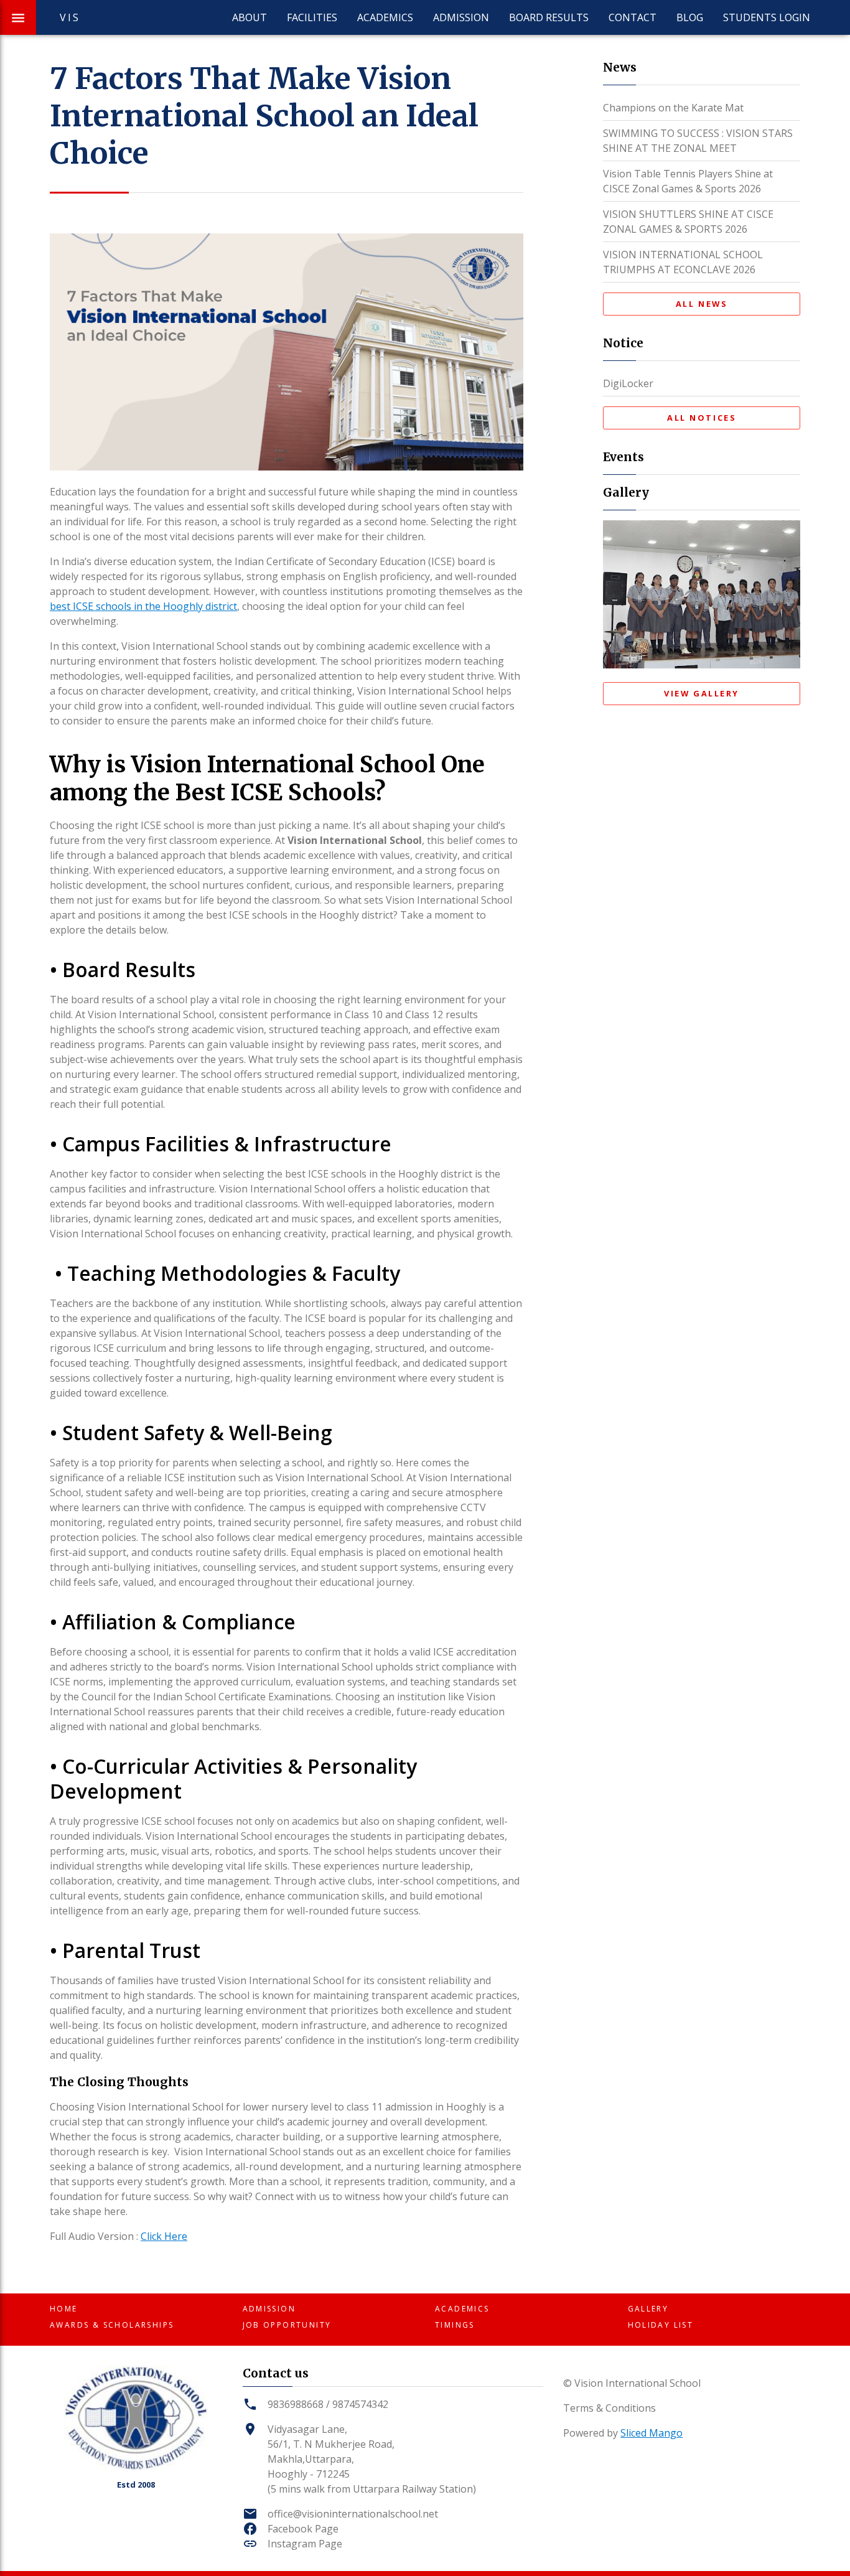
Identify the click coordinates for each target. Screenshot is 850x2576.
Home (64, 2309)
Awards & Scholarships (112, 2325)
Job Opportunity (287, 2325)
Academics (385, 17)
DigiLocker (628, 383)
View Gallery (702, 693)
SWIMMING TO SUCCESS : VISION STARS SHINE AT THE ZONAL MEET (698, 141)
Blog (690, 17)
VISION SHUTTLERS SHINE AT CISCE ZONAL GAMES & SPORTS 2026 (688, 222)
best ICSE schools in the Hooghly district (143, 606)
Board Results (549, 17)
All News (702, 304)
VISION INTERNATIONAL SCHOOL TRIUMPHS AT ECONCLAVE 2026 (683, 262)
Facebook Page (303, 2529)
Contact (633, 17)
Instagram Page (305, 2544)
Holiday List (661, 2325)
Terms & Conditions (609, 2408)
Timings (455, 2325)
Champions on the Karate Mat (673, 108)
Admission (461, 17)
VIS (70, 17)
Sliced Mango (652, 2433)
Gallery (648, 2309)
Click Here (164, 2236)
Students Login (767, 17)
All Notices (702, 418)
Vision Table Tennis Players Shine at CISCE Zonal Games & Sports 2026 (688, 181)
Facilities (312, 17)
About (250, 17)
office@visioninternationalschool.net (353, 2514)
